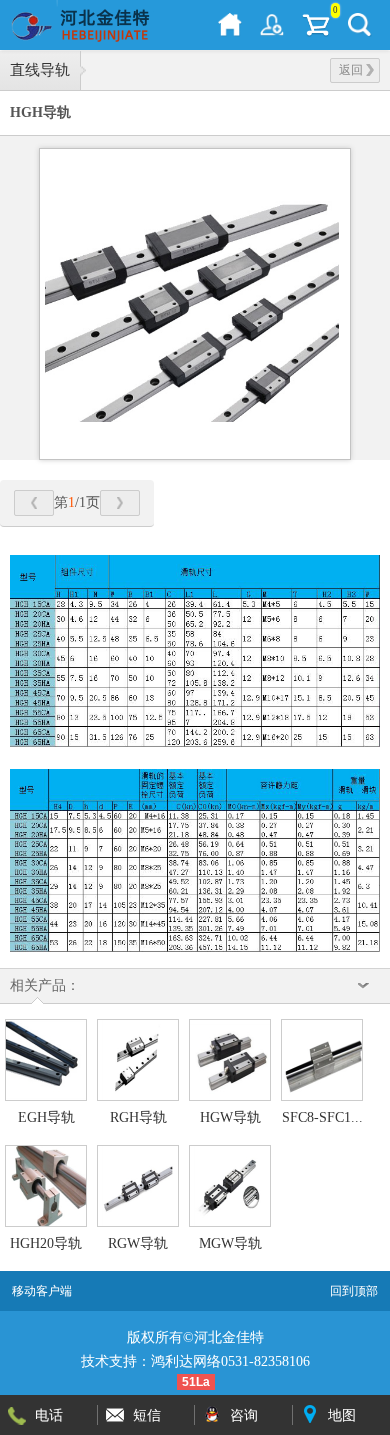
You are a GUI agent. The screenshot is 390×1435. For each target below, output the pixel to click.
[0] (316, 25)
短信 (147, 1415)
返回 (351, 70)
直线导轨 (40, 70)
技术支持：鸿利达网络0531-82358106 (195, 1361)
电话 (49, 1415)
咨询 (244, 1415)
